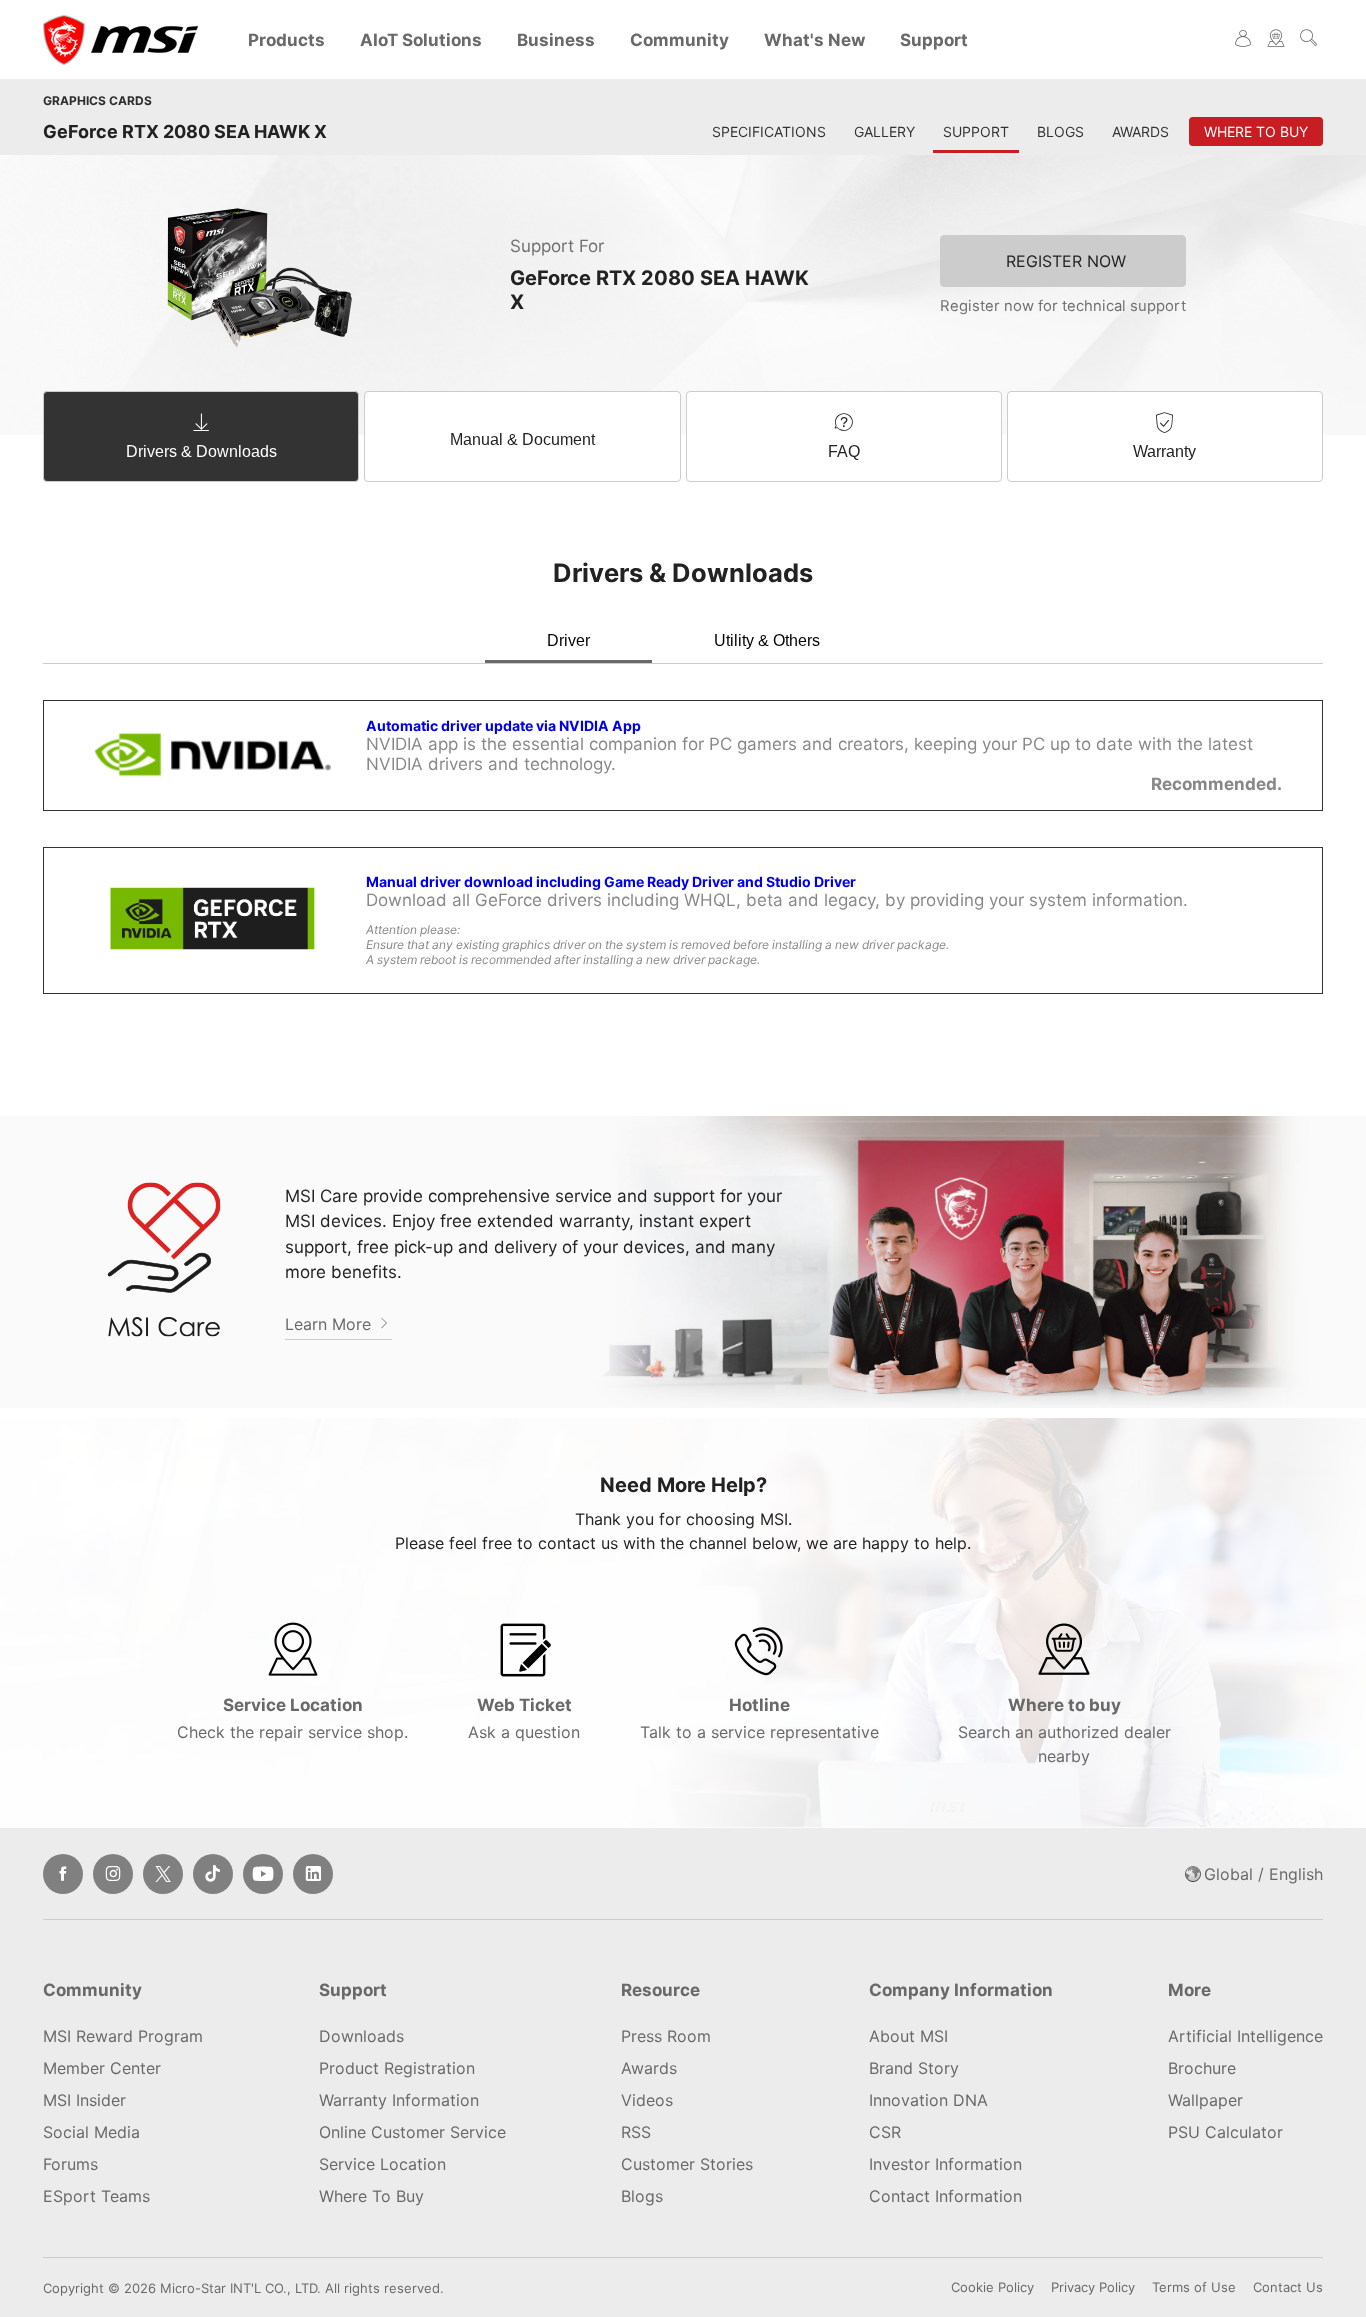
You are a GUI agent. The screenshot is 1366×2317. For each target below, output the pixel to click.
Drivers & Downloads (201, 451)
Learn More (330, 1324)
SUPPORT (976, 131)
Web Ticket (524, 1718)
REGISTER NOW (1066, 261)
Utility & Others (767, 640)
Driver (568, 640)
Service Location (292, 1718)
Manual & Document (522, 439)
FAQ (844, 451)
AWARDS (1140, 131)
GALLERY (884, 131)
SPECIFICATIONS (769, 131)
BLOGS (1060, 131)
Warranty (1164, 451)
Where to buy (1064, 1730)
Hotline (759, 1718)
